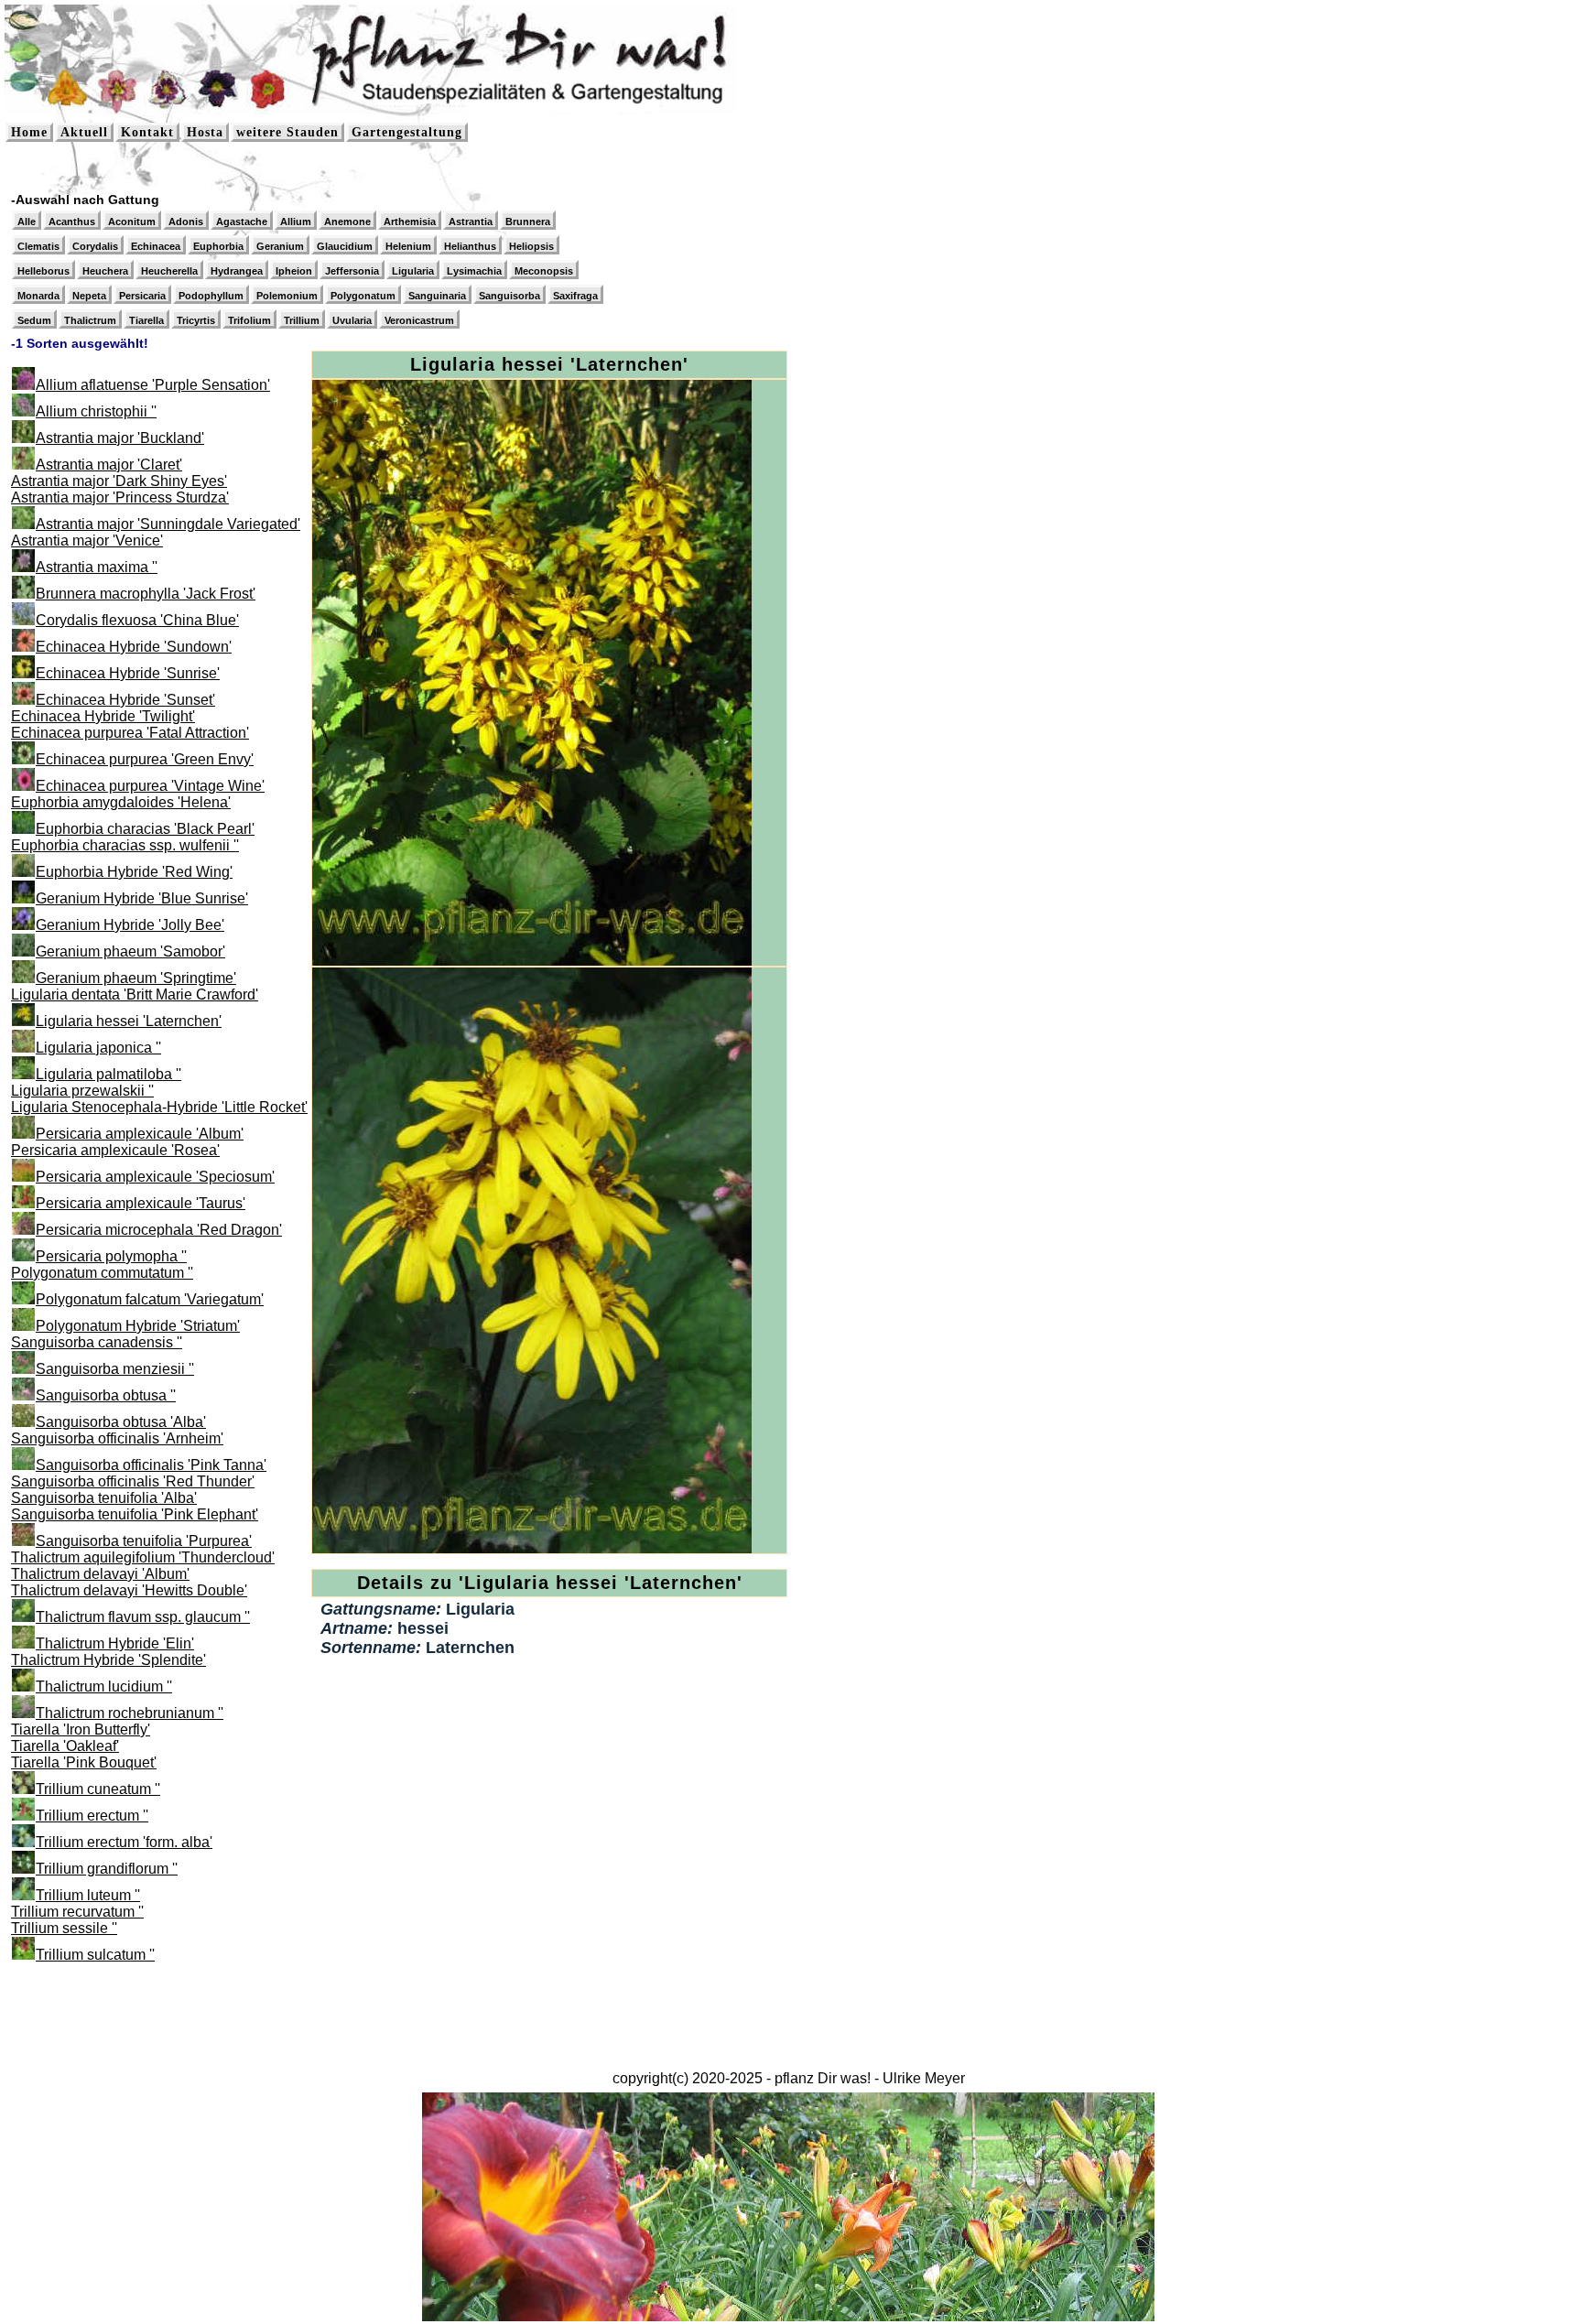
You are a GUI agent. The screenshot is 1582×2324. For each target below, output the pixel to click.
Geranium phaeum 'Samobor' (130, 951)
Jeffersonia (352, 271)
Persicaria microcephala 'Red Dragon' (159, 1230)
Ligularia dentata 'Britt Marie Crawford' (135, 994)
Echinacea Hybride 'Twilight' (103, 716)
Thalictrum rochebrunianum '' (130, 1713)
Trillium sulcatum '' (95, 1955)
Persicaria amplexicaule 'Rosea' (115, 1150)
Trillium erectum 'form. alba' (124, 1842)
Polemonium (287, 296)
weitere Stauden (287, 132)
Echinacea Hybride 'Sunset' (125, 700)
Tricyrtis (196, 320)
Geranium (280, 246)
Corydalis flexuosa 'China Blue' (137, 620)
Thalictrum (90, 320)
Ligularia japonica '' (98, 1048)
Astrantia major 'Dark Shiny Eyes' (119, 481)
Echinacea (156, 246)
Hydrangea (237, 271)
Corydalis (95, 246)
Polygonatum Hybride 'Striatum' (138, 1326)
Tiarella (146, 320)
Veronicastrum (419, 320)
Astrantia (471, 222)
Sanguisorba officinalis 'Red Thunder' (133, 1481)
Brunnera (528, 222)
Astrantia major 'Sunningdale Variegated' (168, 524)
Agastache (242, 222)
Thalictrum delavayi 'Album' (100, 1574)
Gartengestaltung (407, 132)
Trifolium (249, 320)
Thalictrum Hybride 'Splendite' (108, 1660)
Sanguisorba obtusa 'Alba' (121, 1422)
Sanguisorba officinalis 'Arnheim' (117, 1438)
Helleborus (43, 271)
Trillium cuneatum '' (98, 1789)
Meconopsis (544, 271)
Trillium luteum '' (88, 1895)
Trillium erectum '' (92, 1816)
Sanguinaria (437, 296)
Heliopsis (531, 246)
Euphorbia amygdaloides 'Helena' (121, 802)
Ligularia (413, 271)
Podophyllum (211, 296)
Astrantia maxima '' (97, 567)
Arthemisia (410, 222)
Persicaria (142, 296)
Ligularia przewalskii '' (82, 1091)
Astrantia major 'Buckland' (120, 438)
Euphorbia (218, 246)
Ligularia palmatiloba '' (108, 1074)
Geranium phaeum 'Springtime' (136, 978)
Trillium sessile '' (64, 1928)
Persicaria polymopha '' (111, 1256)
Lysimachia (474, 271)
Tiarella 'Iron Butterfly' (81, 1729)
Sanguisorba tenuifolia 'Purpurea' (144, 1541)
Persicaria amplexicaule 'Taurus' (141, 1203)
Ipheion (294, 271)
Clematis (38, 246)
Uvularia (352, 320)
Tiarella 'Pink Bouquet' (84, 1762)
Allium (296, 222)
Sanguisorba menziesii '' (115, 1369)
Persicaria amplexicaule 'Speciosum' (155, 1177)
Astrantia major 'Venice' (87, 540)
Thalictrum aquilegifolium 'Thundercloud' (143, 1557)
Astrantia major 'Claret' (109, 465)
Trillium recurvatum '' (77, 1912)
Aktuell (84, 132)
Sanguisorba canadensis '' (97, 1342)
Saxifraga (575, 296)
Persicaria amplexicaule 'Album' (140, 1134)
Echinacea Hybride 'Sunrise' (128, 673)
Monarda (38, 296)
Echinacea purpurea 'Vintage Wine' (150, 786)
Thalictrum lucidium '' (104, 1686)
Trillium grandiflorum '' (107, 1869)
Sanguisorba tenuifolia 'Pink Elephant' (135, 1514)
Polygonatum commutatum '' (102, 1273)
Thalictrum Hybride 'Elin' (115, 1643)
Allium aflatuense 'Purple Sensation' (153, 385)
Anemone (347, 222)
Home (29, 132)
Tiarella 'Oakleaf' (65, 1746)
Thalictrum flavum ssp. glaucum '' (143, 1617)
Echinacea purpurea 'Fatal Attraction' (130, 733)
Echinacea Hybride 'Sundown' (134, 647)
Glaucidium (345, 246)
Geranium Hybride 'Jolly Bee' (130, 925)
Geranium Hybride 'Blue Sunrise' (142, 898)
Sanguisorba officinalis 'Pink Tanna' (151, 1465)
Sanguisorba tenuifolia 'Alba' (104, 1498)
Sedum (34, 320)
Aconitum (132, 222)
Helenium (408, 246)
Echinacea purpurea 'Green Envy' (145, 759)
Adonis (186, 222)
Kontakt (147, 132)
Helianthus (470, 246)
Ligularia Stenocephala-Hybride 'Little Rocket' (159, 1107)
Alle (27, 222)
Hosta (205, 132)
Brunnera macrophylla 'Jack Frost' (146, 594)
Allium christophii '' (96, 411)
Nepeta (89, 296)
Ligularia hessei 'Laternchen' (129, 1021)
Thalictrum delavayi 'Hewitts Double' (129, 1590)
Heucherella (169, 271)
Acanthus (72, 222)
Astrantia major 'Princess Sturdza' (120, 497)
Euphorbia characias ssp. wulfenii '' (125, 845)
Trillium (302, 320)
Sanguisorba (509, 296)
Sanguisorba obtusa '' (106, 1395)
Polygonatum (363, 296)
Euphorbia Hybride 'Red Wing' (134, 872)
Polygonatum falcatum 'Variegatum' (150, 1299)
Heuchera (105, 271)
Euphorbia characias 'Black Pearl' (145, 829)
